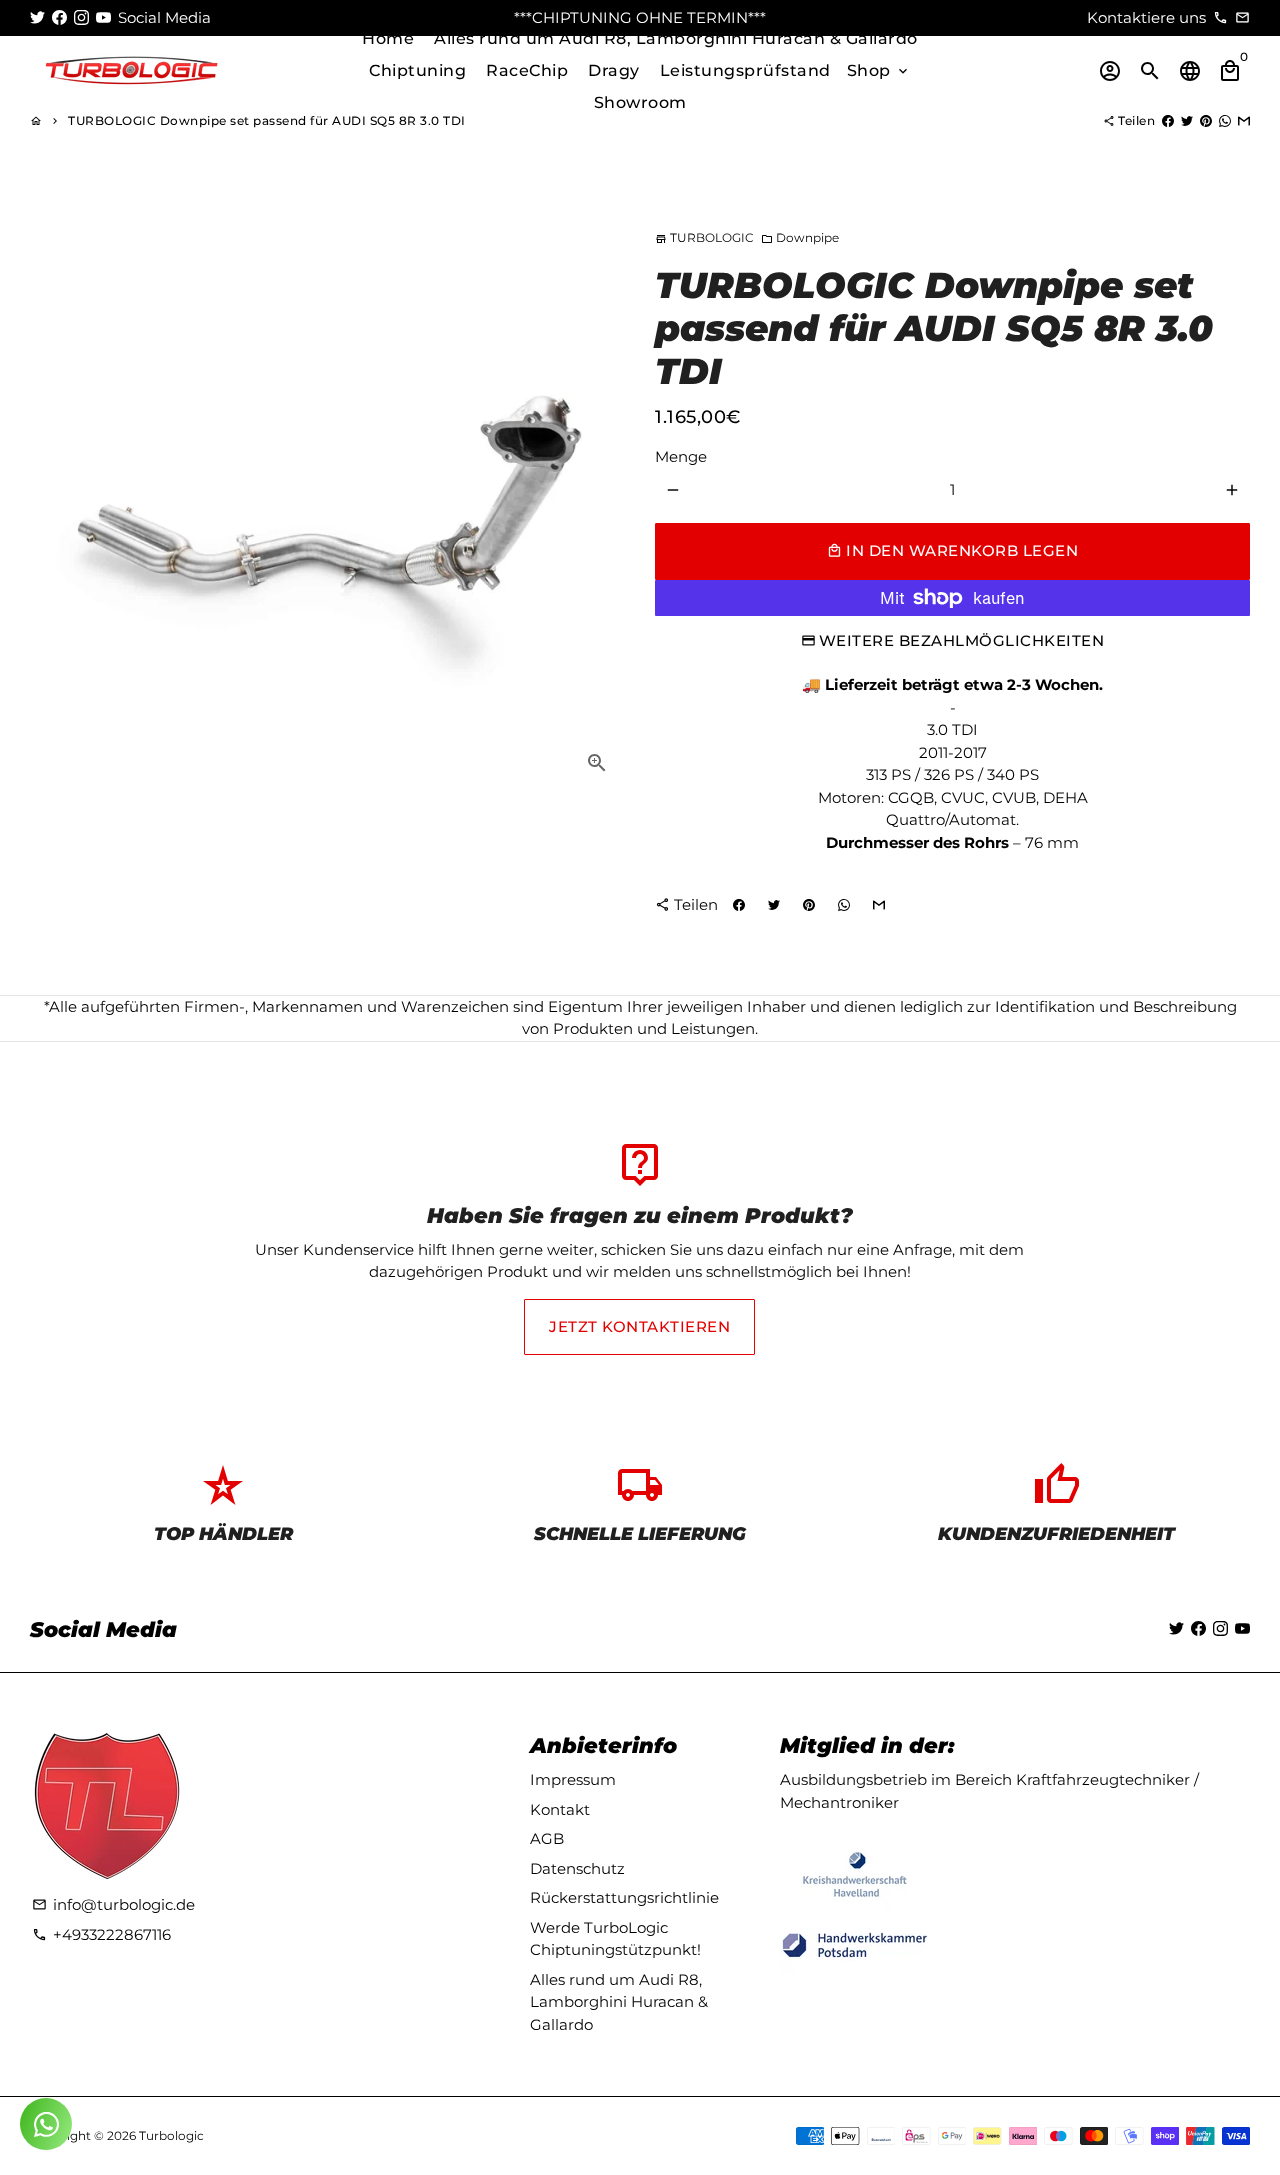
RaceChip (527, 70)
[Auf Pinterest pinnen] (1206, 120)
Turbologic (171, 2135)
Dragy (614, 70)
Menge (681, 456)
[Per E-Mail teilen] (1244, 120)
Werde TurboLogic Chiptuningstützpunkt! (615, 1939)
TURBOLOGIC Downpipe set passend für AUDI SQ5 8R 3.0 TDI (267, 120)
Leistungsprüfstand (745, 70)
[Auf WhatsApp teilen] (1225, 120)
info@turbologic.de (113, 1904)
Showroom (640, 102)
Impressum (573, 1779)
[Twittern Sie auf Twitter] (1187, 120)
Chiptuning (417, 70)
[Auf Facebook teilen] (1168, 120)
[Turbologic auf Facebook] (59, 17)
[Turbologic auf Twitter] (37, 17)
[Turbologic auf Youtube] (103, 17)
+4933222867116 (101, 1934)
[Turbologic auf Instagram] (81, 17)
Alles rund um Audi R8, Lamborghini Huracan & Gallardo (676, 38)
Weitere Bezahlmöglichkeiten (962, 640)
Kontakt (560, 1809)
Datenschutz (577, 1868)
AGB (547, 1838)
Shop (879, 70)
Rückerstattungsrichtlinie (624, 1897)
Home (388, 38)
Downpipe (800, 237)
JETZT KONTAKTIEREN (639, 1326)
